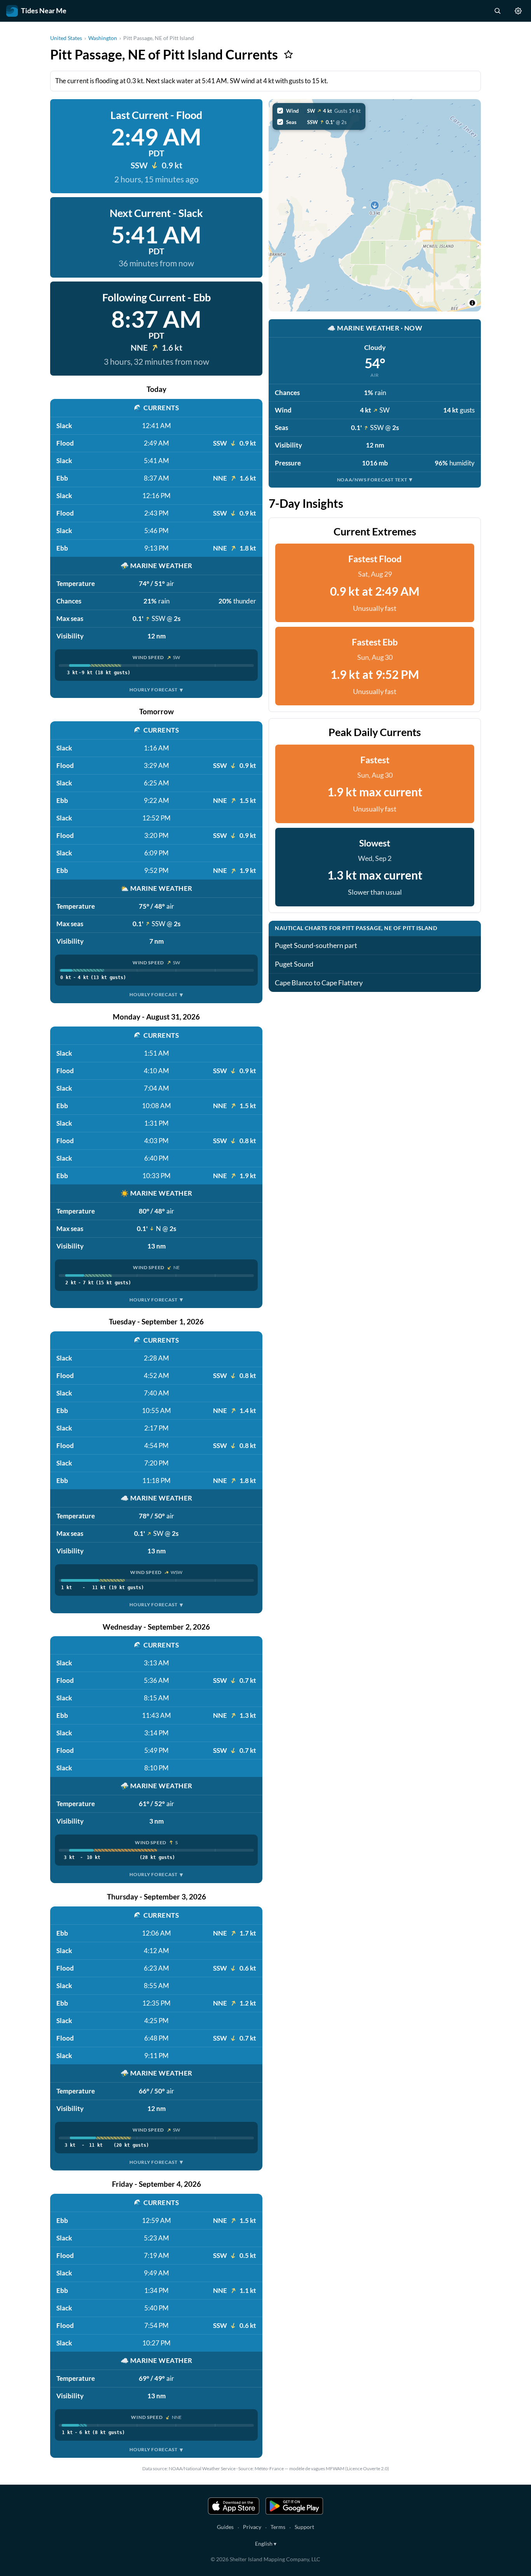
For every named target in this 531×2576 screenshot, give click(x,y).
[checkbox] (319, 111)
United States (66, 38)
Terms (278, 2527)
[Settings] (518, 11)
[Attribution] (472, 303)
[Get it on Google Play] (294, 2506)
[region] (375, 205)
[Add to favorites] (288, 54)
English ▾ (266, 2544)
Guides (225, 2527)
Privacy (252, 2527)
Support (304, 2527)
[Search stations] (497, 11)
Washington (103, 38)
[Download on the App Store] (234, 2506)
